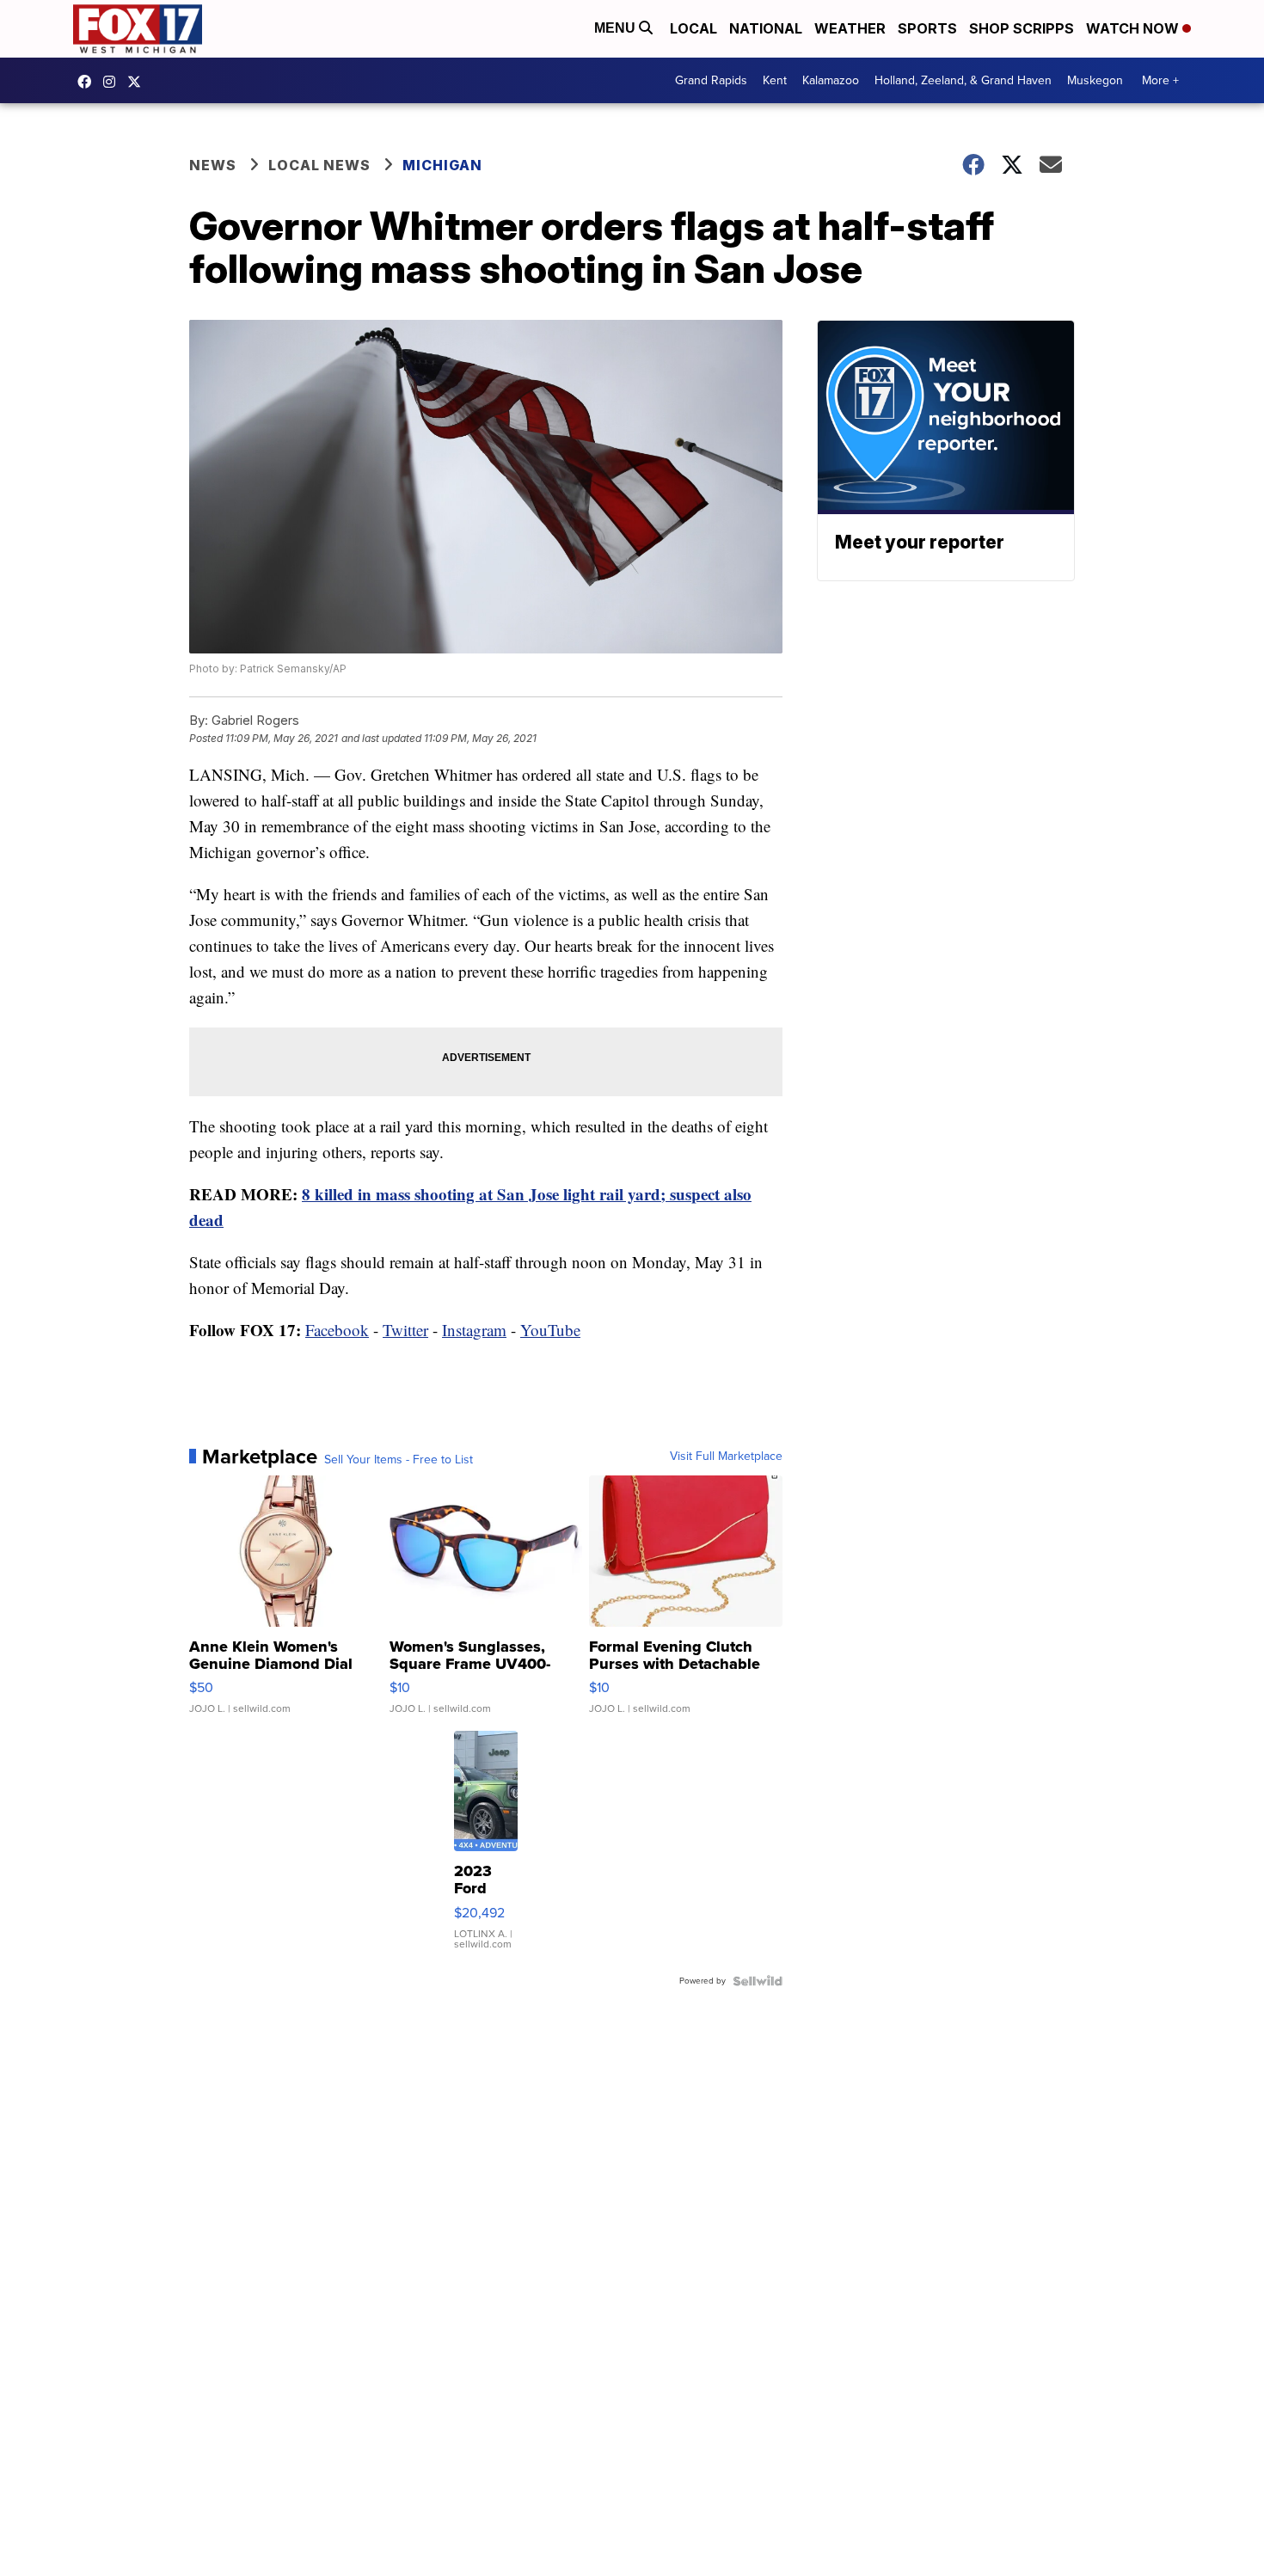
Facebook (337, 1330)
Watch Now (1134, 28)
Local (693, 28)
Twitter (405, 1330)
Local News (319, 165)
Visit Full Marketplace (726, 1457)
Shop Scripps (1022, 28)
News (213, 165)
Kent (775, 80)
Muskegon (1095, 80)
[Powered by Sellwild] (758, 1981)
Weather (850, 28)
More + (1160, 80)
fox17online (89, 82)
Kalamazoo (831, 80)
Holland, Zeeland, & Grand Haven (963, 80)
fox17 (138, 82)
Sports (927, 28)
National (766, 28)
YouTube (550, 1330)
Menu (617, 28)
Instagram (474, 1330)
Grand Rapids (711, 80)
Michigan (442, 165)
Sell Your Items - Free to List (399, 1460)
